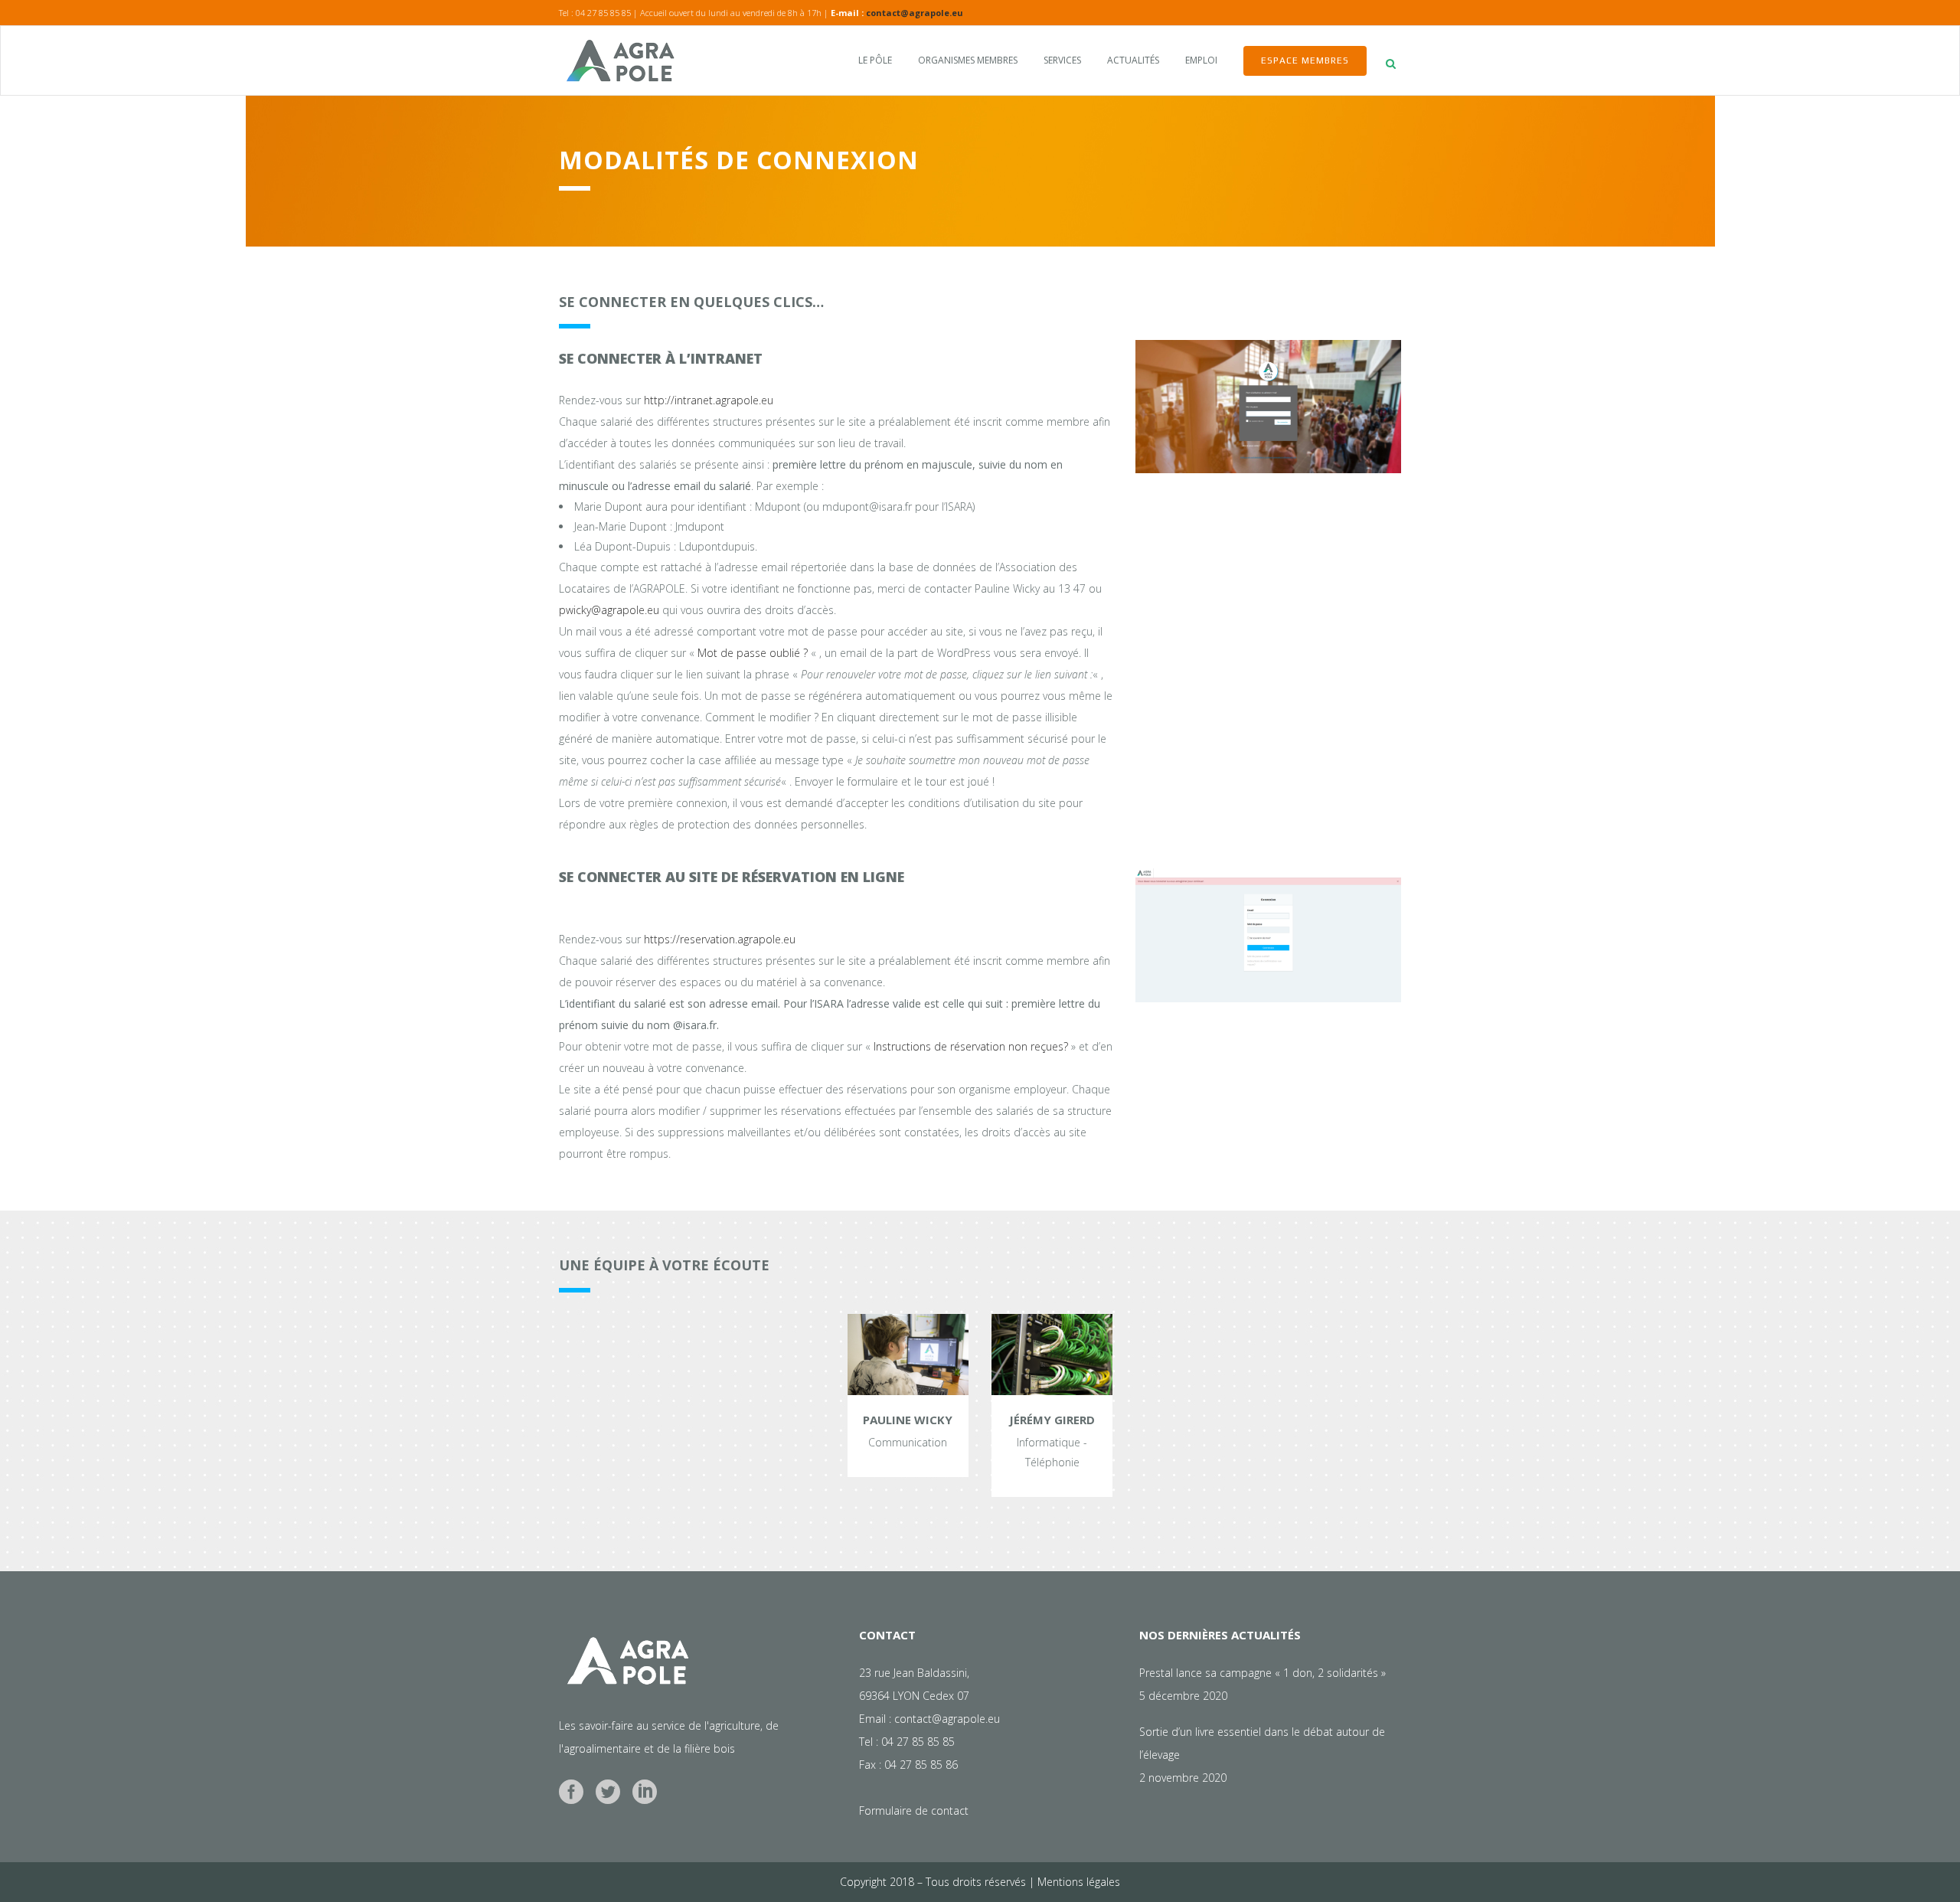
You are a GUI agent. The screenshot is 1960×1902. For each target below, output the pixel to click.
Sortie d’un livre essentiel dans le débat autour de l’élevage (1262, 1743)
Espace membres (1305, 60)
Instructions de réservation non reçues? (971, 1046)
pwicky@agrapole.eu (609, 610)
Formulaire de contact (914, 1810)
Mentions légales (1079, 1882)
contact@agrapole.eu (915, 13)
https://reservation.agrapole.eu (720, 939)
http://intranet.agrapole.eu (709, 400)
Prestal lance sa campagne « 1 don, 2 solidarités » (1263, 1673)
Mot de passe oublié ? (753, 653)
